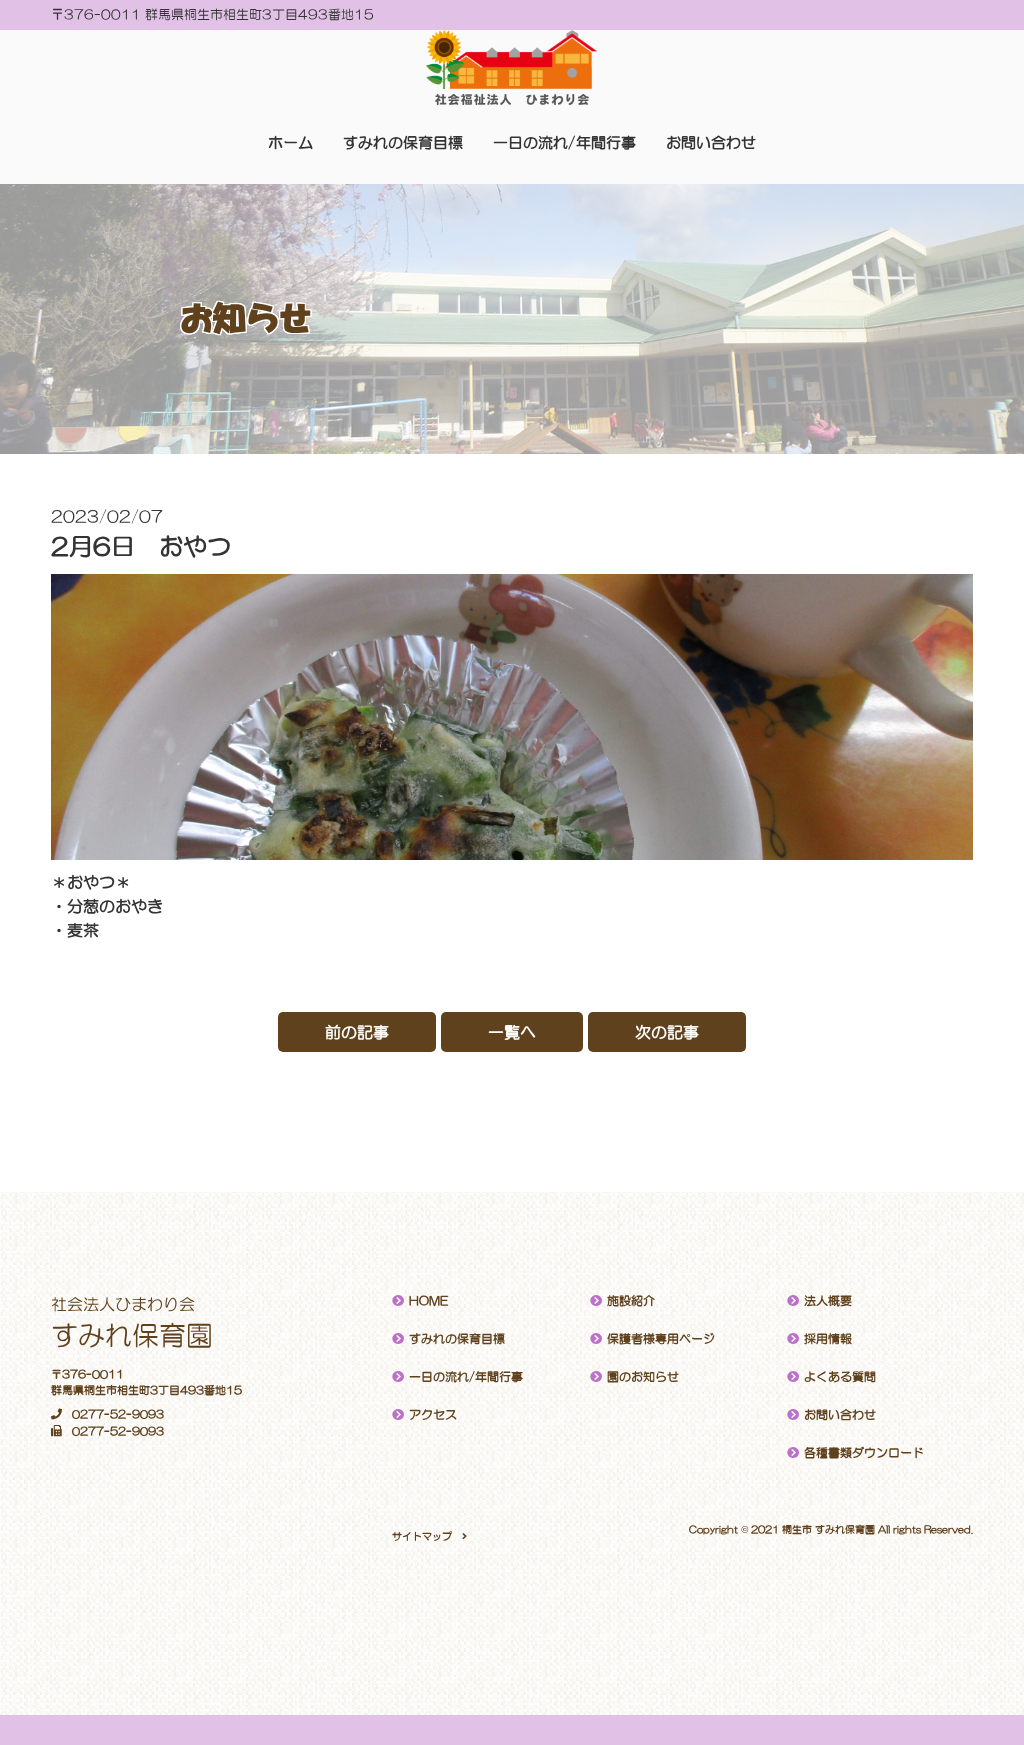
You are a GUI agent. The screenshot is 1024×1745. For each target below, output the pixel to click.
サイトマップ (422, 1536)
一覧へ (512, 1032)
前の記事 (357, 1032)
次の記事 (667, 1032)
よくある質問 (840, 1377)
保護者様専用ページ (661, 1339)
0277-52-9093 (118, 1414)
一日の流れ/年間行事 (564, 142)
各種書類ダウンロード (864, 1453)
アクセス (433, 1415)
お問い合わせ (711, 142)
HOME (428, 1301)
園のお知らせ (643, 1377)
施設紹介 (631, 1301)
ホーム (290, 142)
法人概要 (828, 1301)
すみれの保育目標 (403, 142)
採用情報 (828, 1339)
